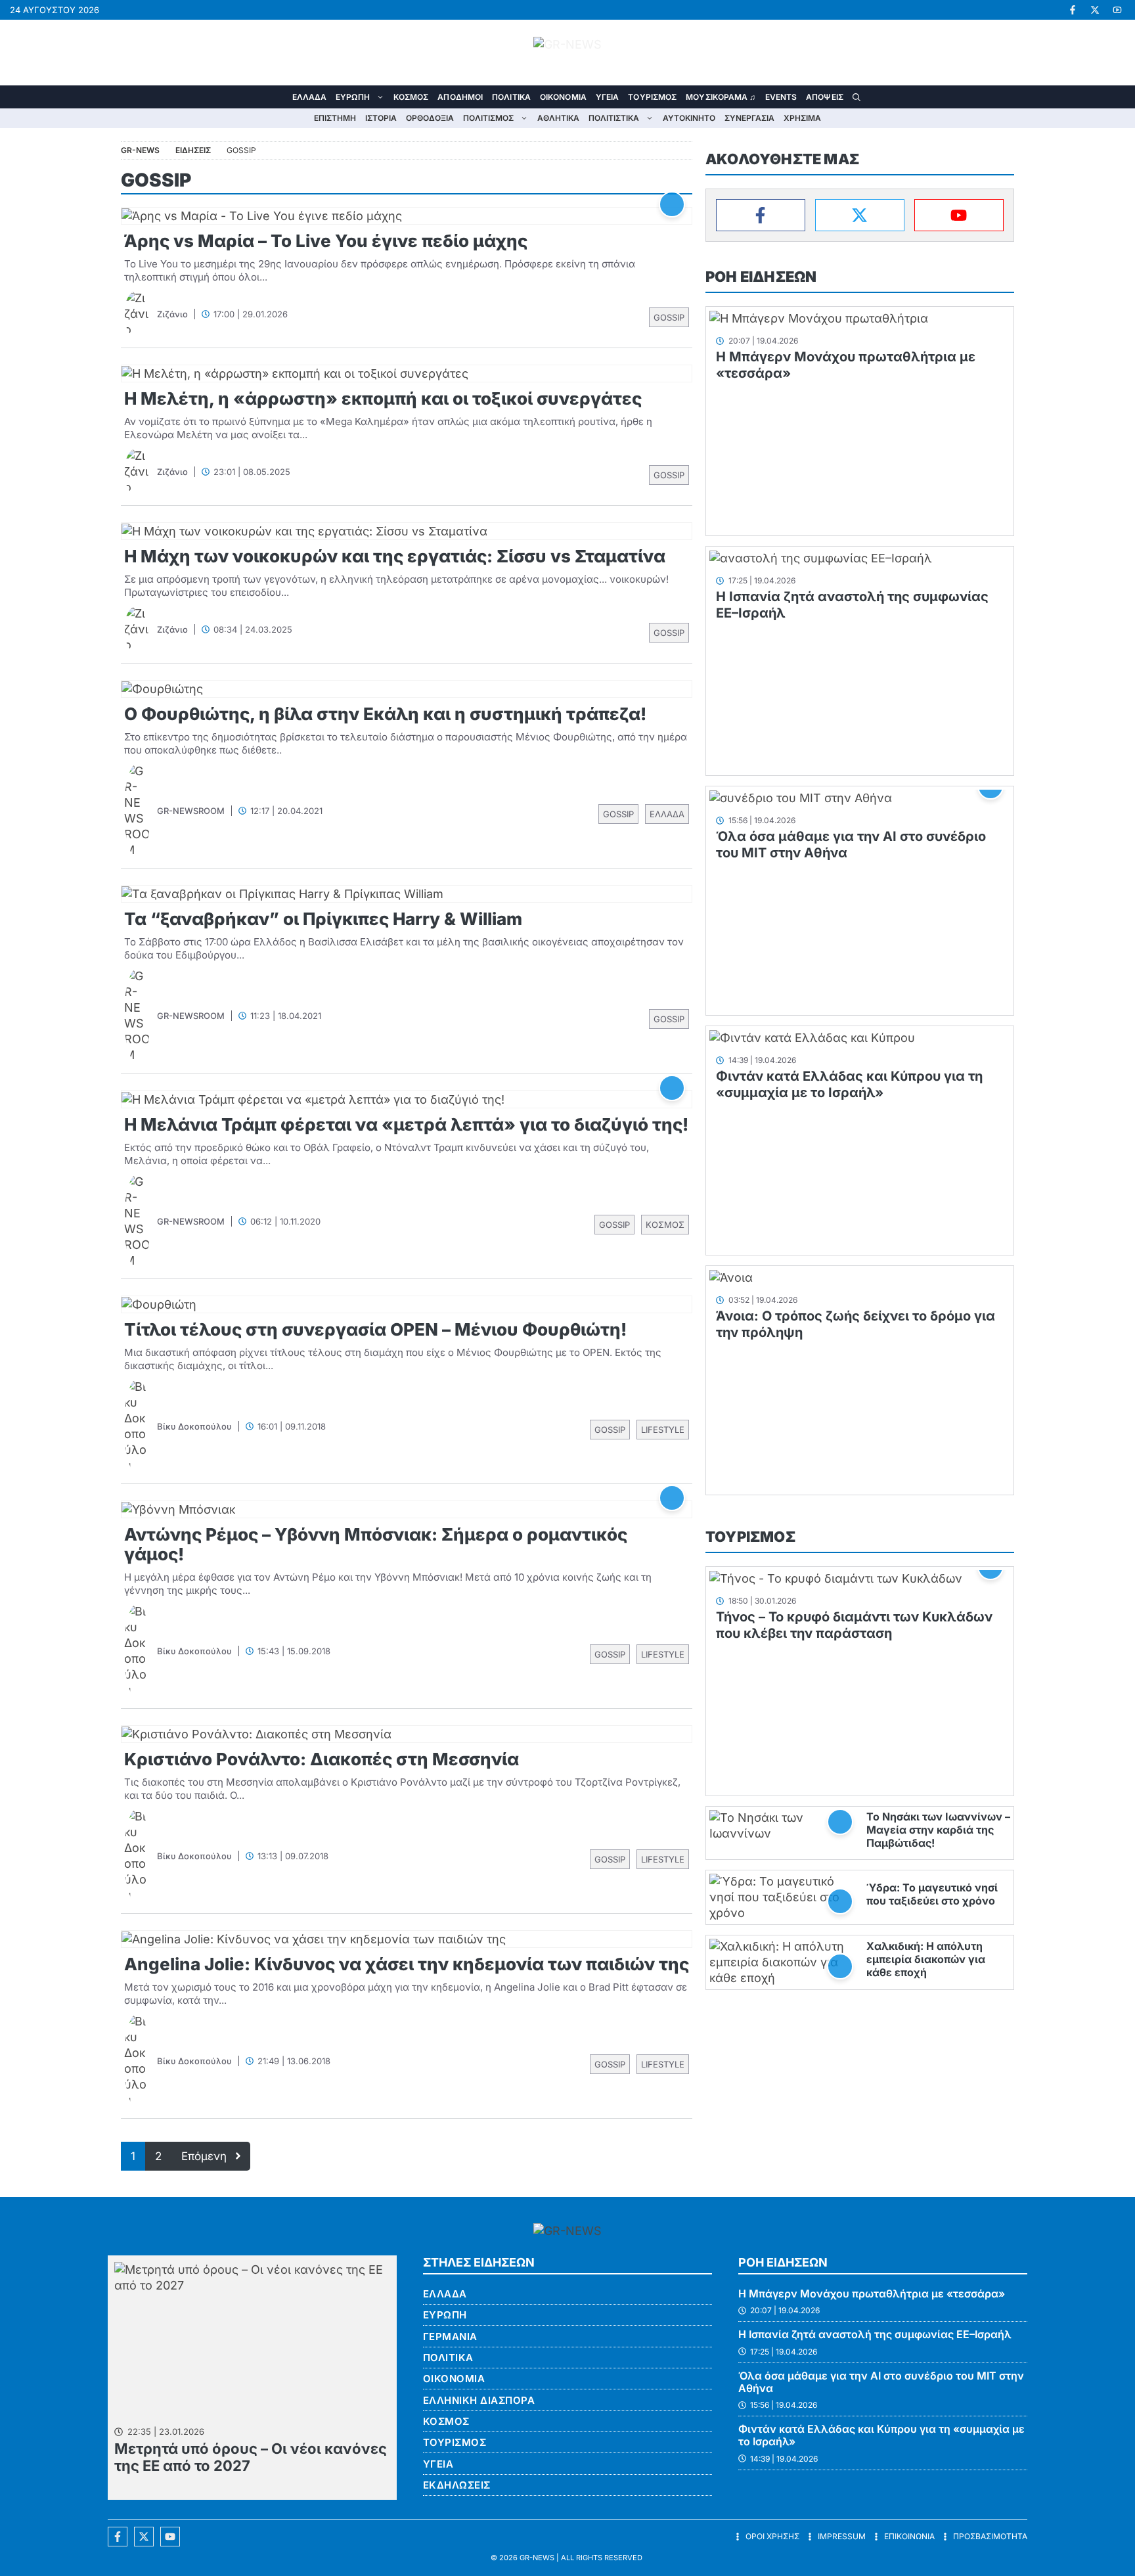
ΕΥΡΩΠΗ (353, 97)
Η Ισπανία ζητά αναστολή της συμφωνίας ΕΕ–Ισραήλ (875, 2334)
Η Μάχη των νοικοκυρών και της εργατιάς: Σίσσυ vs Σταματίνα (395, 556)
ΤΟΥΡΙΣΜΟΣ (652, 97)
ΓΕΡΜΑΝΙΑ (450, 2337)
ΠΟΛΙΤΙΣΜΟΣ (488, 118)
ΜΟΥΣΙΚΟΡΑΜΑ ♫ (721, 97)
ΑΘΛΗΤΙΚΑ (558, 118)
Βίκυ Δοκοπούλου (194, 1426)
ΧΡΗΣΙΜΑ (802, 118)
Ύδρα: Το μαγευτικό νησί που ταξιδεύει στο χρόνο (932, 1894)
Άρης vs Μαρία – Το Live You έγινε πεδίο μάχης (326, 241)
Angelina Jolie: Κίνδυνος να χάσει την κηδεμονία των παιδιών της (407, 1964)
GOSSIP (669, 317)
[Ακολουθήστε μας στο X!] (1095, 10)
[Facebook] (761, 215)
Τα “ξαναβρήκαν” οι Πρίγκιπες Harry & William (323, 919)
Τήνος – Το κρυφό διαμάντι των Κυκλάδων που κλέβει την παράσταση (854, 1625)
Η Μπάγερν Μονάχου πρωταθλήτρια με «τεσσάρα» (872, 2294)
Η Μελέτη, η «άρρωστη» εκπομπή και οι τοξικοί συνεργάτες (383, 398)
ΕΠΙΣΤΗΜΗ (335, 118)
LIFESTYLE (663, 1430)
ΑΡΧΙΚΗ (278, 97)
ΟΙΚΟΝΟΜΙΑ (563, 97)
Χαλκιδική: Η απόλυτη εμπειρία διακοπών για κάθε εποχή (926, 1959)
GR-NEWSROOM (191, 811)
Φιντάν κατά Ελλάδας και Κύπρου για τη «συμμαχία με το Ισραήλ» (849, 1084)
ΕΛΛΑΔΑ (310, 97)
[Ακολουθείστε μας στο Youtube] (170, 2537)
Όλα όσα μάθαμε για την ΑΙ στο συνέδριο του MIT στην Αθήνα (881, 2382)
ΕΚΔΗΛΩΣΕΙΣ (457, 2485)
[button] (857, 97)
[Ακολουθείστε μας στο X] (144, 2537)
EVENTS (781, 97)
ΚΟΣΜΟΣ (411, 97)
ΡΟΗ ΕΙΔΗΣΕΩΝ (761, 277)
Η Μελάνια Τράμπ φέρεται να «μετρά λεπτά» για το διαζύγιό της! (406, 1124)
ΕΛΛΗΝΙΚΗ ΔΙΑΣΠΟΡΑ (479, 2400)
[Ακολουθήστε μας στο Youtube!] (1117, 10)
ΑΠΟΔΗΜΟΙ (460, 97)
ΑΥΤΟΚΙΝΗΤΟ (689, 118)
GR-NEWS (537, 2558)
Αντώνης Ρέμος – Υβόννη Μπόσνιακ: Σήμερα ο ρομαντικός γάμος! (376, 1544)
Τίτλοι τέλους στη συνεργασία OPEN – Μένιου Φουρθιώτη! (375, 1329)
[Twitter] (860, 215)
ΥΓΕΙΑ (608, 97)
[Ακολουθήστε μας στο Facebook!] (1073, 10)
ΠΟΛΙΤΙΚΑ (511, 97)
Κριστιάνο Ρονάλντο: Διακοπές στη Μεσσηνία (322, 1759)
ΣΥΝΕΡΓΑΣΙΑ (749, 118)
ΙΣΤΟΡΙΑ (381, 118)
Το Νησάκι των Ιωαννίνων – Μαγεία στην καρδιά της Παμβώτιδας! (938, 1830)
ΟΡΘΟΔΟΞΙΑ (430, 118)
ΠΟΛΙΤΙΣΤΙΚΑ (614, 118)
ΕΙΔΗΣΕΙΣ (193, 150)
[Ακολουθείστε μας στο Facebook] (118, 2537)
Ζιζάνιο (172, 314)
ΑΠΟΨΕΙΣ (825, 97)
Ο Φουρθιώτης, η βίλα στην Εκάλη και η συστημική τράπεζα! (385, 714)
